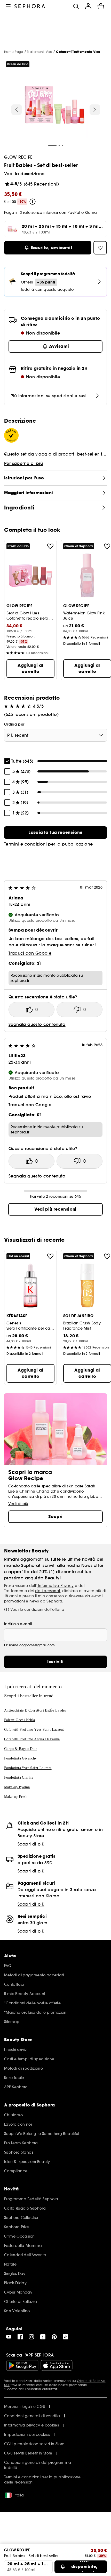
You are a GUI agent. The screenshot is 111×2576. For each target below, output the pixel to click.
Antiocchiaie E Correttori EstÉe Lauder (35, 1710)
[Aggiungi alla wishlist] (50, 546)
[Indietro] (17, 110)
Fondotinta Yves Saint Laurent (28, 1768)
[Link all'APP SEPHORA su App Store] (57, 2365)
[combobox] (55, 735)
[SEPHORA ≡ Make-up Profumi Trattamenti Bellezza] (30, 6)
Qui (7, 2385)
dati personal (47, 1591)
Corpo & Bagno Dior (21, 1749)
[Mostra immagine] (55, 105)
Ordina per (14, 724)
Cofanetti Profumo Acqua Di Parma (32, 1739)
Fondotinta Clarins (19, 1777)
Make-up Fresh (16, 1797)
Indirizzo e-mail (18, 1624)
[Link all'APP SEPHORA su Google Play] (22, 2365)
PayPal (74, 212)
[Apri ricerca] (76, 6)
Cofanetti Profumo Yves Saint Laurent (34, 1730)
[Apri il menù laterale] (8, 6)
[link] (55, 833)
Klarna (91, 212)
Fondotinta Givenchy (21, 1758)
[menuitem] (88, 6)
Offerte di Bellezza (91, 2381)
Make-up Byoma (17, 1787)
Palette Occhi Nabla (20, 1720)
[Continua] (95, 110)
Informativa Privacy (55, 1586)
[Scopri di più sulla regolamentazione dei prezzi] (33, 202)
